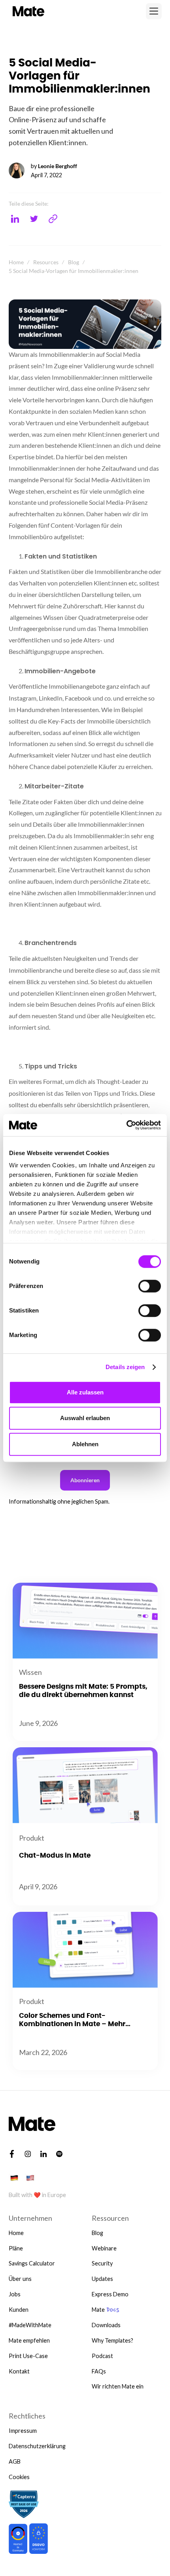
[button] (154, 11)
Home (16, 262)
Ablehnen (85, 1444)
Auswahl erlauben (85, 1418)
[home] (27, 11)
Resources (46, 262)
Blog (74, 262)
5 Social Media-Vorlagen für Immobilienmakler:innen (74, 271)
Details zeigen (125, 1367)
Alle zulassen (85, 1392)
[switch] (150, 1286)
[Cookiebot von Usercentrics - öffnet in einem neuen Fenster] (126, 1125)
